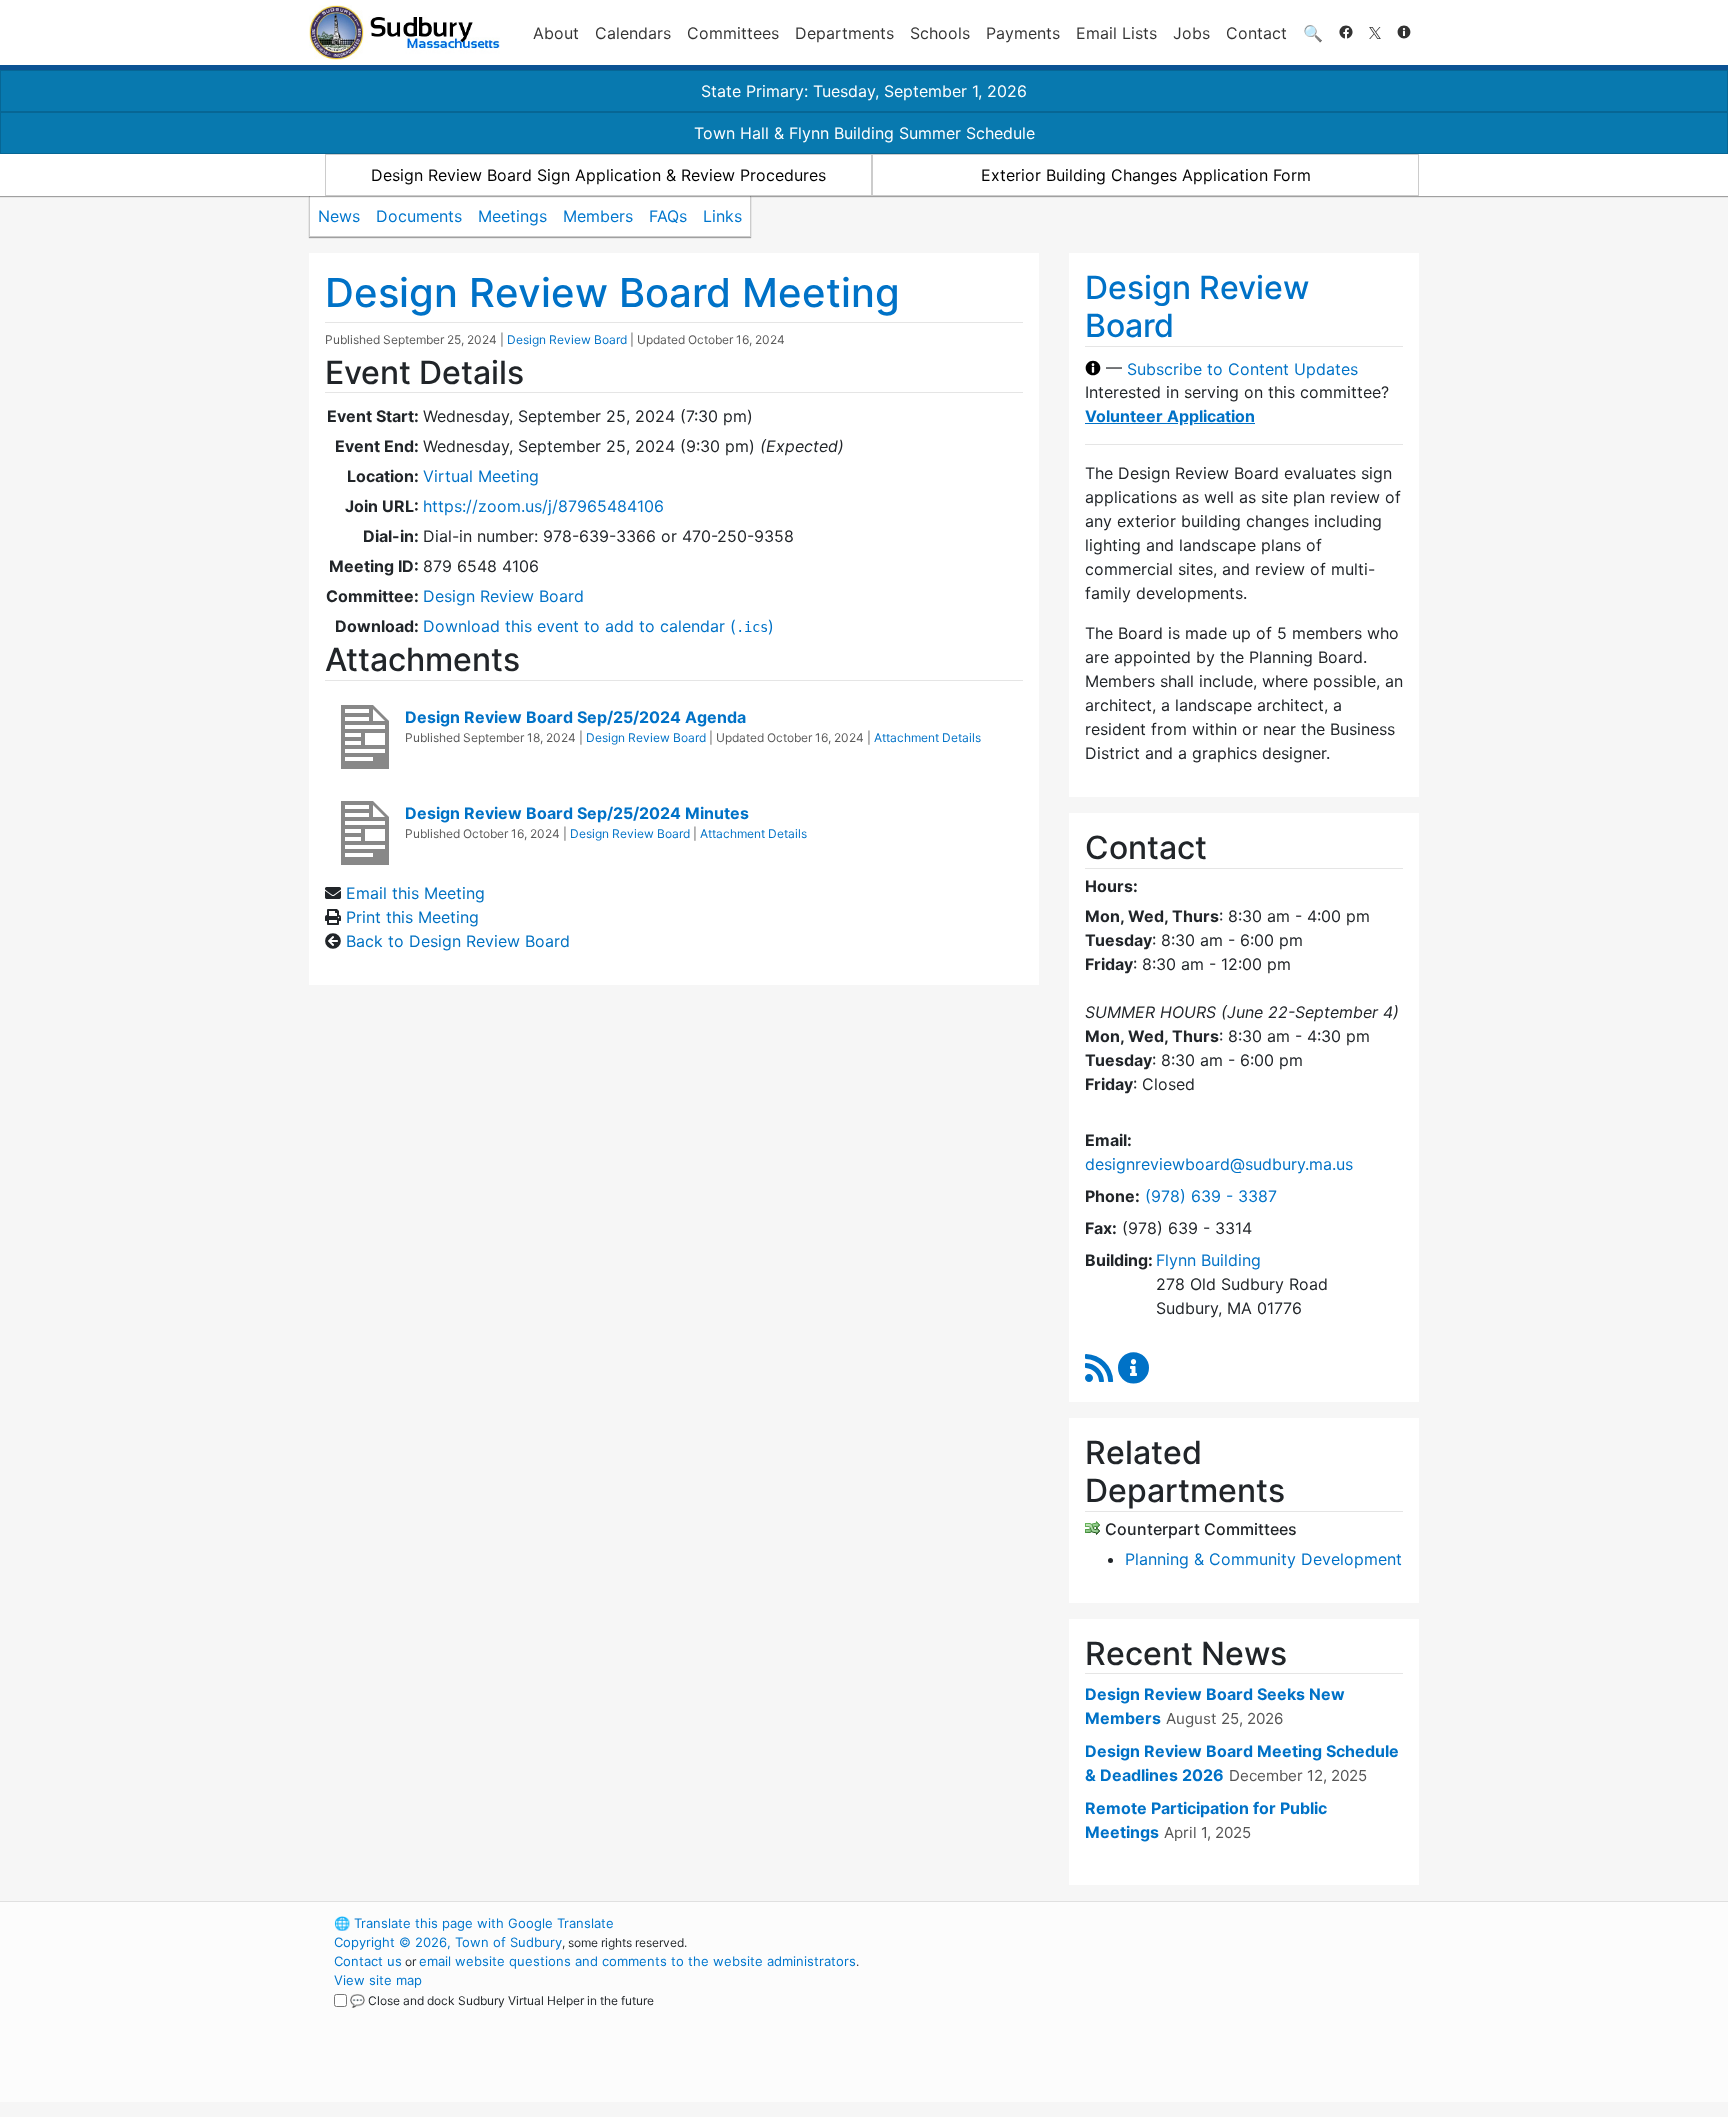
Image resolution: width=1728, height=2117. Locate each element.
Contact (1256, 33)
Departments (844, 33)
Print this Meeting (412, 917)
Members (598, 216)
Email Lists (1116, 33)
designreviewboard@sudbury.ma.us (1219, 1164)
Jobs (1191, 33)
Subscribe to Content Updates (1242, 368)
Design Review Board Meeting (612, 292)
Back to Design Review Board (458, 941)
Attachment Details (927, 737)
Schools (940, 33)
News (339, 216)
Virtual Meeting (481, 476)
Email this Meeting (415, 893)
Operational (1184, 2018)
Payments (1023, 33)
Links (722, 216)
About (556, 33)
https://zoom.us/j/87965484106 (543, 506)
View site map (378, 1980)
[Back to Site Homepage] (404, 32)
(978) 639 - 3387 (1211, 1196)
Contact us (368, 1961)
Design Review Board (567, 339)
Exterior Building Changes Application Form (1146, 175)
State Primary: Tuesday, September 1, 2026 (864, 91)
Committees (733, 33)
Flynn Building (1208, 1260)
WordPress (1149, 1923)
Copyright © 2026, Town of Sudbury (448, 1942)
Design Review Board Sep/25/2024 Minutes (577, 813)
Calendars (633, 33)
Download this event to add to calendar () (598, 626)
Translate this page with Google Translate (474, 1923)
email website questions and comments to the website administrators (637, 1961)
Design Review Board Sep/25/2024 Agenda (575, 717)
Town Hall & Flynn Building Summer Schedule (864, 133)
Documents (419, 216)
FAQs (668, 216)
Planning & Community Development (1263, 1559)
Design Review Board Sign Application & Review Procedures (598, 175)
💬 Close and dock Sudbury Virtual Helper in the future (502, 2000)
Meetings (512, 216)
